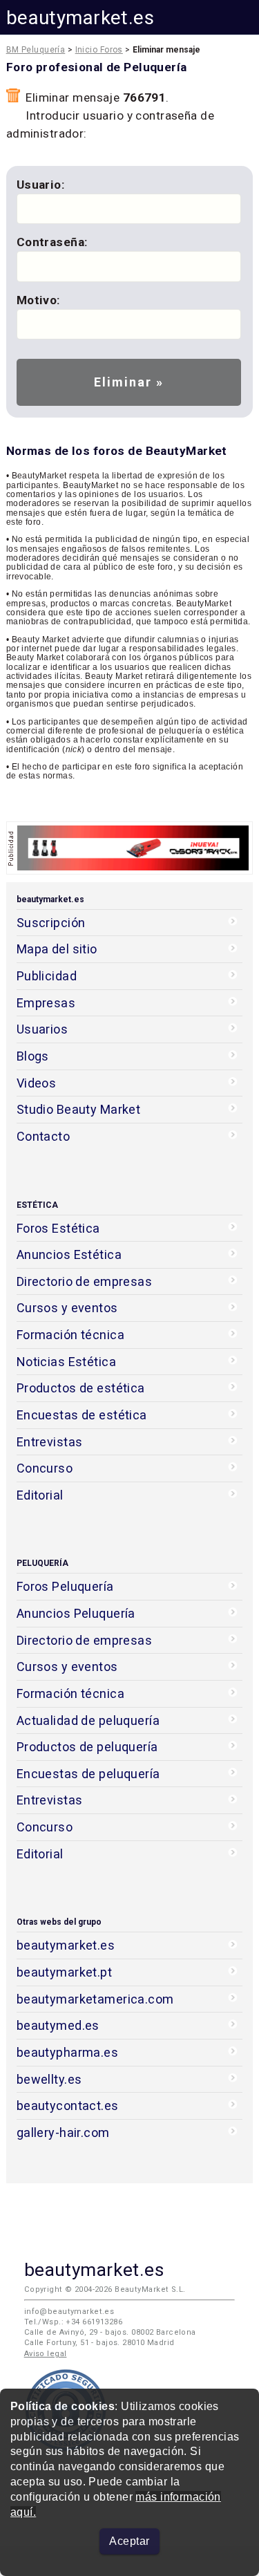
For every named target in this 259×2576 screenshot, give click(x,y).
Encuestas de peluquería (88, 1774)
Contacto (43, 1136)
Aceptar (129, 2541)
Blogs (33, 1056)
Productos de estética (81, 1388)
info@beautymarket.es (69, 2312)
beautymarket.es (80, 18)
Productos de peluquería (87, 1747)
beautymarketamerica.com (95, 1999)
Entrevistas (50, 1442)
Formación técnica (70, 1335)
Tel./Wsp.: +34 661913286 (73, 2322)
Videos (37, 1083)
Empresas (46, 1003)
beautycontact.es (68, 2106)
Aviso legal (46, 2354)
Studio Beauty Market (79, 1109)
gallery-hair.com (63, 2132)
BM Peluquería (36, 50)
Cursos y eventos (67, 1308)
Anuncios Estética (69, 1254)
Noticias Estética (66, 1362)
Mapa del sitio (57, 949)
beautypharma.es (68, 2052)
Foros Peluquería (65, 1586)
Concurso (45, 1468)
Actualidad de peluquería (88, 1720)
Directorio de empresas (85, 1281)
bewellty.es (49, 2079)
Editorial (40, 1495)
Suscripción (51, 923)
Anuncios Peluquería (76, 1613)
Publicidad (47, 976)
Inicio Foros (99, 50)
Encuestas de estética (82, 1415)
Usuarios (42, 1029)
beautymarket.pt (65, 1972)
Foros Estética (58, 1228)
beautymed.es (58, 2025)
